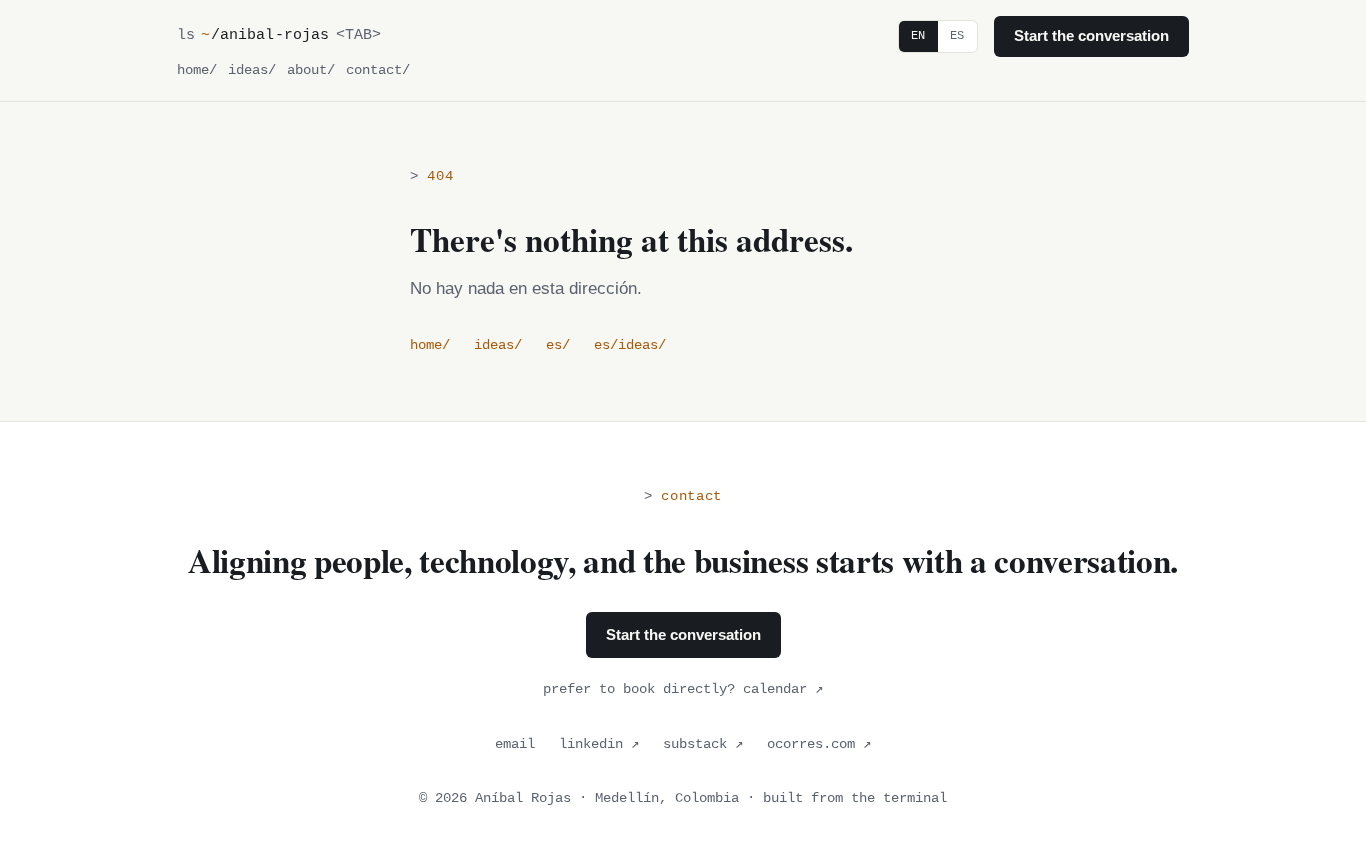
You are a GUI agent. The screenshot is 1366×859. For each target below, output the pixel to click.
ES (957, 36)
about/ (311, 70)
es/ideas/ (630, 345)
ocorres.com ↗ (819, 744)
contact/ (378, 70)
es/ (558, 345)
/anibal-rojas (265, 35)
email (515, 744)
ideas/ (252, 70)
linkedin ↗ (599, 744)
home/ (197, 70)
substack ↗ (703, 744)
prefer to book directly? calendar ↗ (683, 689)
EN (918, 36)
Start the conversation (1091, 36)
